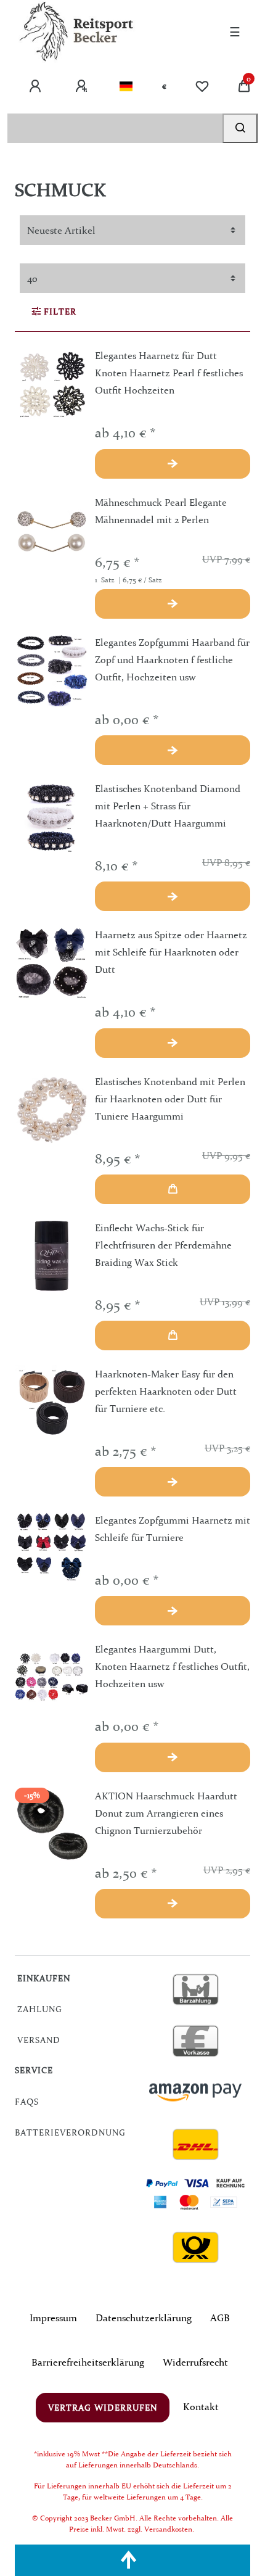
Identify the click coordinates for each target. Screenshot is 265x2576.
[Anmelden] (36, 86)
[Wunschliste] (202, 86)
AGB (220, 2318)
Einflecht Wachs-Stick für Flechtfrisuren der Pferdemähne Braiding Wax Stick (163, 1245)
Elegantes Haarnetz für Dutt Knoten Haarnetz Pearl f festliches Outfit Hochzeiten (169, 373)
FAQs (27, 2102)
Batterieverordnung (70, 2132)
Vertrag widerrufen (103, 2408)
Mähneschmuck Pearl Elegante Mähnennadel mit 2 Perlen (161, 511)
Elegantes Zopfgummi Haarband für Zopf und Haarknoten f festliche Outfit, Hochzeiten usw (172, 659)
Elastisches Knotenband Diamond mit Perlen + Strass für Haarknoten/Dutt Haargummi (168, 806)
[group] (52, 384)
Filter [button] (60, 312)
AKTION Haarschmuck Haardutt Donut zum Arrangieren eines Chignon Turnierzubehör (166, 1813)
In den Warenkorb (173, 1189)
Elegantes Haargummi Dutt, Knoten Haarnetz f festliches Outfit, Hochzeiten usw (172, 1666)
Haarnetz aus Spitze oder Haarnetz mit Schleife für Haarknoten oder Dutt (171, 952)
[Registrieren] (83, 86)
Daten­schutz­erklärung (144, 2318)
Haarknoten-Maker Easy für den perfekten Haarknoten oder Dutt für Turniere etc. (166, 1391)
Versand (39, 2040)
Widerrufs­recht (195, 2362)
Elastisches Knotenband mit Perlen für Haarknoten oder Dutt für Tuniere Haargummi (170, 1099)
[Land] (126, 86)
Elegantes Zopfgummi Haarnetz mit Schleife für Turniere (173, 1529)
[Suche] (240, 128)
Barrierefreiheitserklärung (88, 2362)
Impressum (53, 2318)
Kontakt (201, 2406)
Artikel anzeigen (173, 464)
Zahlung (40, 2009)
